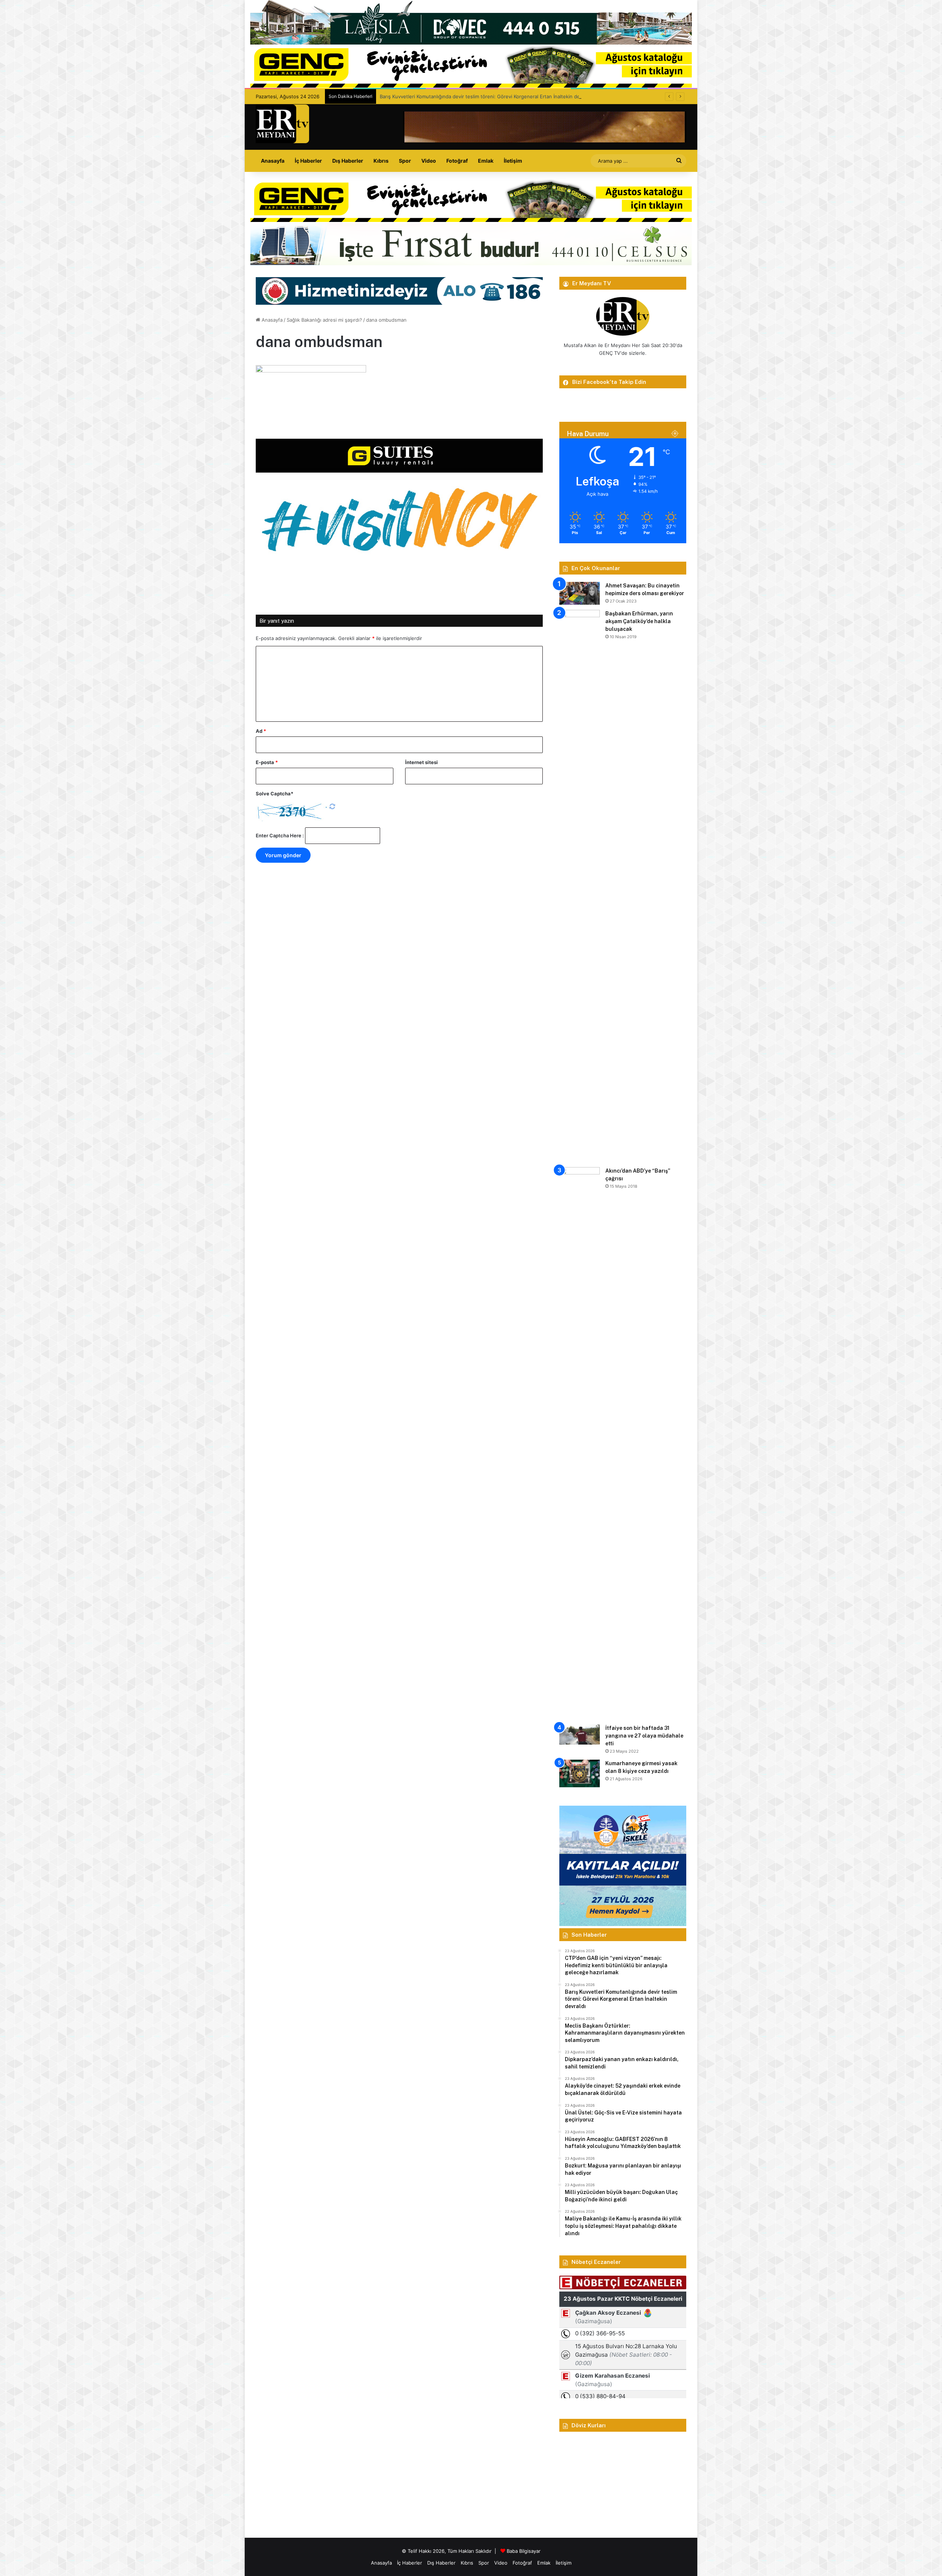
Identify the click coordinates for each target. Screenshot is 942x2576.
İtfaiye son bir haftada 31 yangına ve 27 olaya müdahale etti (644, 1736)
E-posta (267, 762)
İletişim (513, 161)
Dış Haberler (348, 161)
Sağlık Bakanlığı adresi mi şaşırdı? (324, 320)
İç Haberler (308, 161)
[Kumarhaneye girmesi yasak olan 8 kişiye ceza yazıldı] (580, 1773)
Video (429, 161)
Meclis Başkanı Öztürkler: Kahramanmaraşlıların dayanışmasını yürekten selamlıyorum (477, 96)
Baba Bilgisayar (524, 2551)
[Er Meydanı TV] (282, 124)
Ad (261, 731)
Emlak (486, 161)
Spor (405, 161)
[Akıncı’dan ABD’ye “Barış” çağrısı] (580, 1443)
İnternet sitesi (422, 762)
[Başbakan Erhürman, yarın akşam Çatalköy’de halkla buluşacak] (580, 886)
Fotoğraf (457, 161)
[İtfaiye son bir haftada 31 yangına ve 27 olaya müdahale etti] (580, 1734)
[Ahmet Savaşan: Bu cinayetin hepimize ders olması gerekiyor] (580, 593)
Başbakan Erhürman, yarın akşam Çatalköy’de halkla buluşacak (639, 621)
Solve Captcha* (275, 794)
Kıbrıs (381, 161)
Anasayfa (273, 161)
